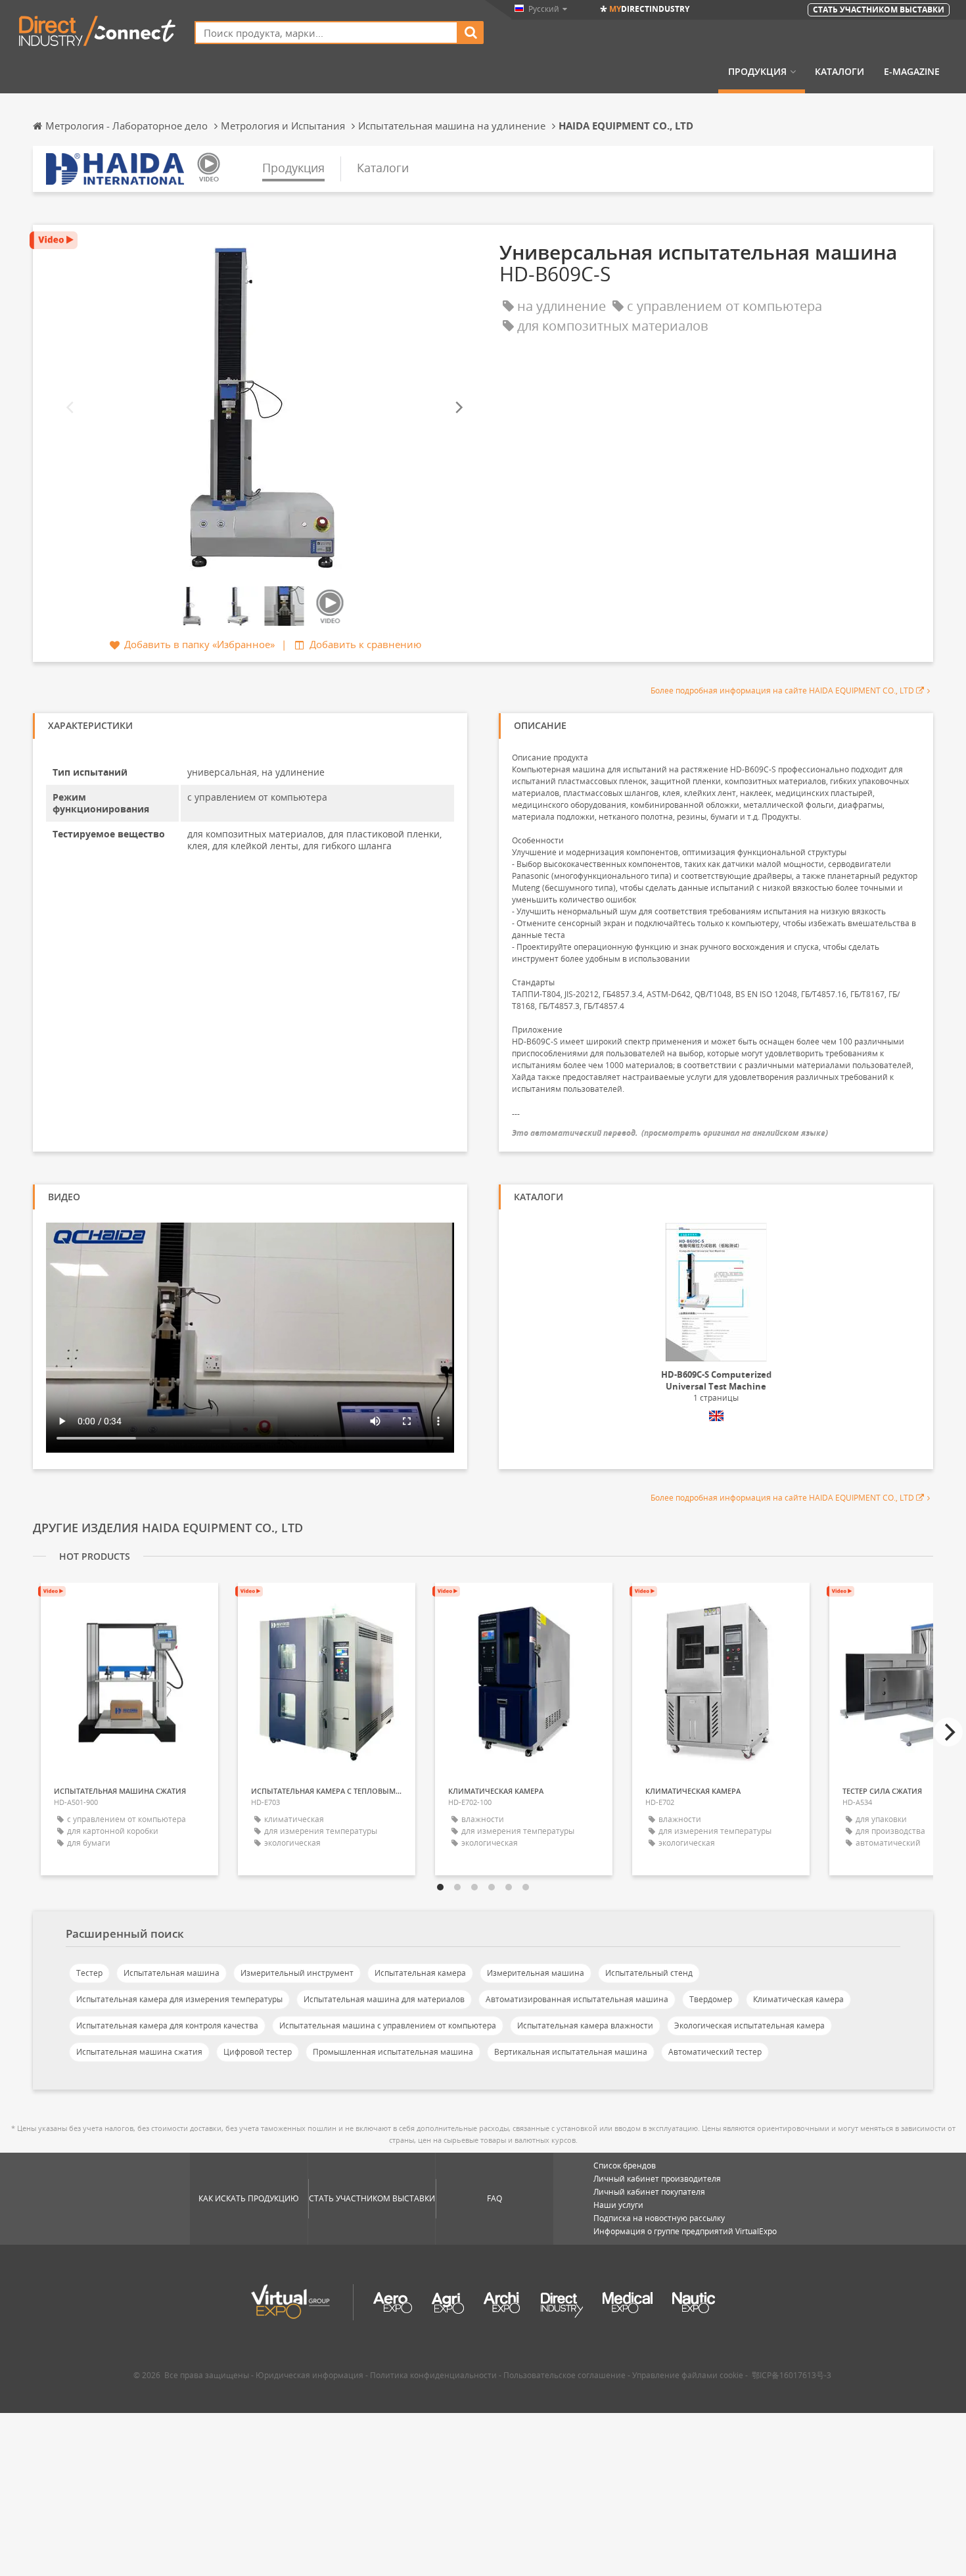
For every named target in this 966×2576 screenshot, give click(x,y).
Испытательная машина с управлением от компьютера (388, 2026)
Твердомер (711, 1999)
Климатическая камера (798, 1999)
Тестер (89, 1973)
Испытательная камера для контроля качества (167, 2026)
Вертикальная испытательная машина (571, 2052)
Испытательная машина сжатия (139, 2052)
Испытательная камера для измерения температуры (179, 1999)
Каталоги (839, 72)
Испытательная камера (420, 1973)
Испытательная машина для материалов (384, 1999)
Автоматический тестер (715, 2052)
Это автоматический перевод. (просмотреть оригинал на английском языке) (670, 1133)
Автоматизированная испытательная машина (577, 1999)
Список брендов (625, 2166)
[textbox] (326, 33)
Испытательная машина (172, 1973)
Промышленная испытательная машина (393, 2052)
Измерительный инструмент (297, 1973)
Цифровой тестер (258, 2052)
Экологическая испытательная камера (749, 2026)
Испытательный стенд (649, 1973)
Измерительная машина (536, 1973)
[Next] (458, 407)
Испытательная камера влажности (585, 2026)
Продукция (757, 72)
